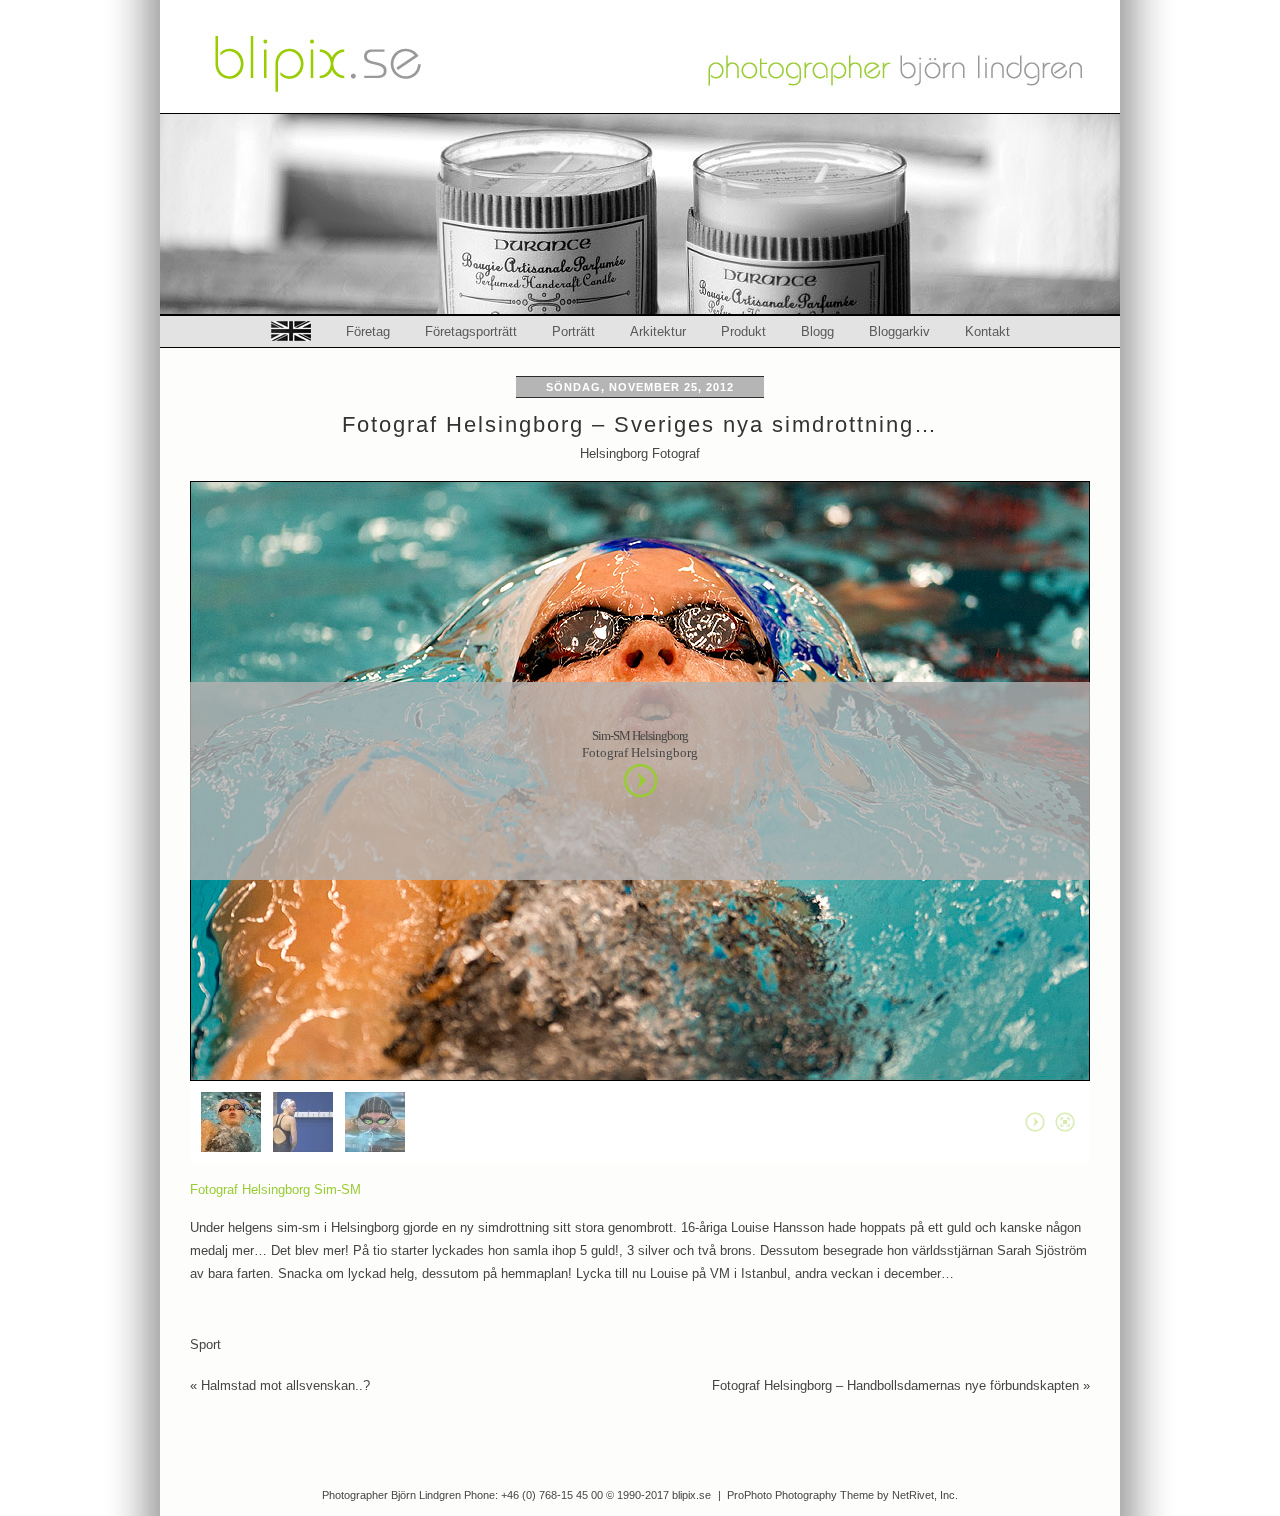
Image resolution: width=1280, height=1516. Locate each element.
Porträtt (573, 331)
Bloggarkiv (899, 331)
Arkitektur (658, 331)
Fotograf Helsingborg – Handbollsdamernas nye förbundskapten (901, 1385)
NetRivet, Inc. (925, 1495)
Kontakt (987, 331)
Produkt (743, 331)
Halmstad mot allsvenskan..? (280, 1385)
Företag (368, 331)
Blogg (817, 331)
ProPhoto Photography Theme (800, 1495)
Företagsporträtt (471, 331)
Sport (205, 1344)
